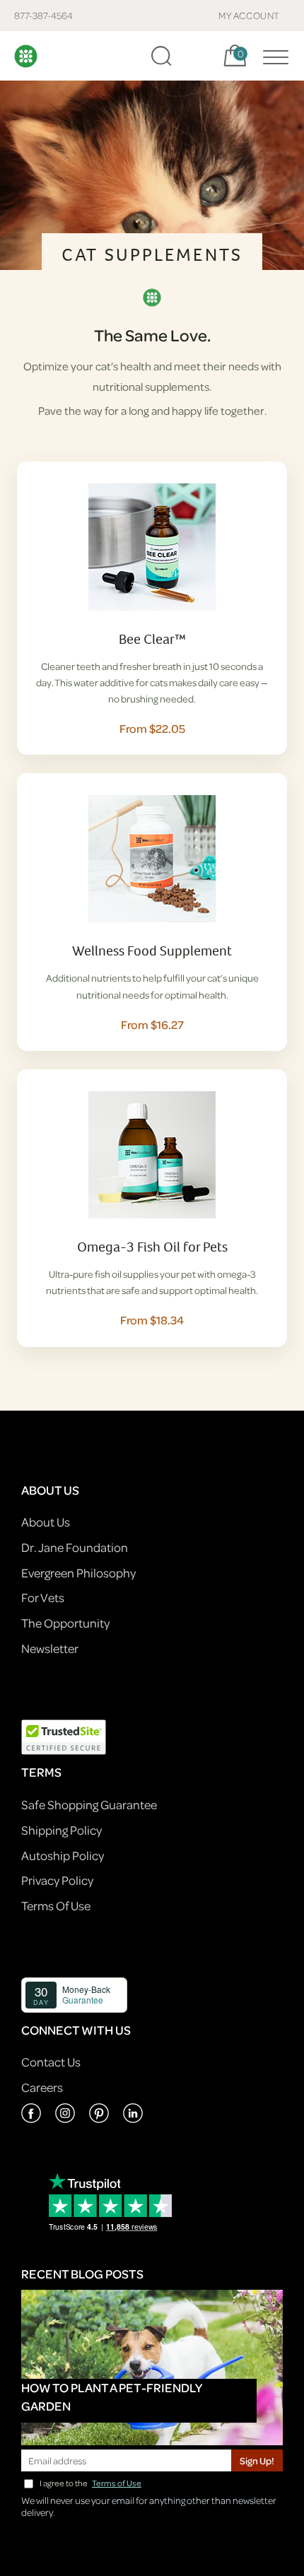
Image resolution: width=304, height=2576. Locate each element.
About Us (46, 1522)
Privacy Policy (57, 1880)
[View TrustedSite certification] (64, 1736)
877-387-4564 (43, 15)
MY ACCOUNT (249, 15)
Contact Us (51, 2062)
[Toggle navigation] (272, 56)
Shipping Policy (62, 1830)
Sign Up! (257, 2460)
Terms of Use (117, 2483)
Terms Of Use (56, 1906)
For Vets (43, 1598)
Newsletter (50, 1648)
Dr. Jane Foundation (75, 1547)
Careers (42, 2087)
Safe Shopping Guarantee (89, 1805)
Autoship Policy (63, 1855)
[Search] (161, 56)
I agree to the (90, 2483)
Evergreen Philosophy (78, 1573)
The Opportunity (65, 1623)
